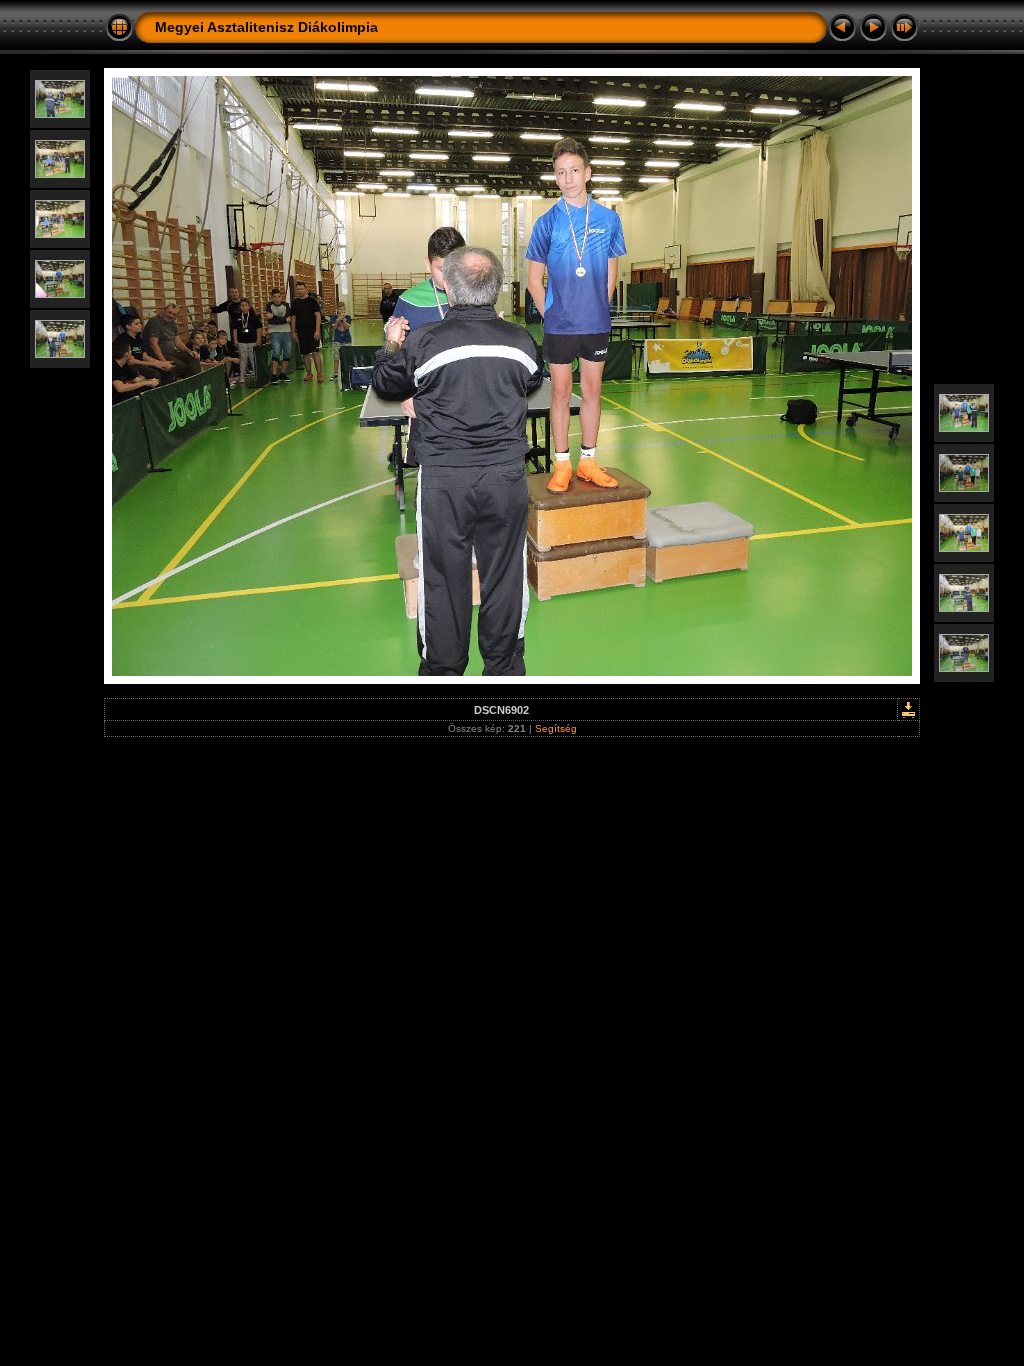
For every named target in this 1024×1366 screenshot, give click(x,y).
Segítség (556, 728)
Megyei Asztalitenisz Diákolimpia (266, 27)
